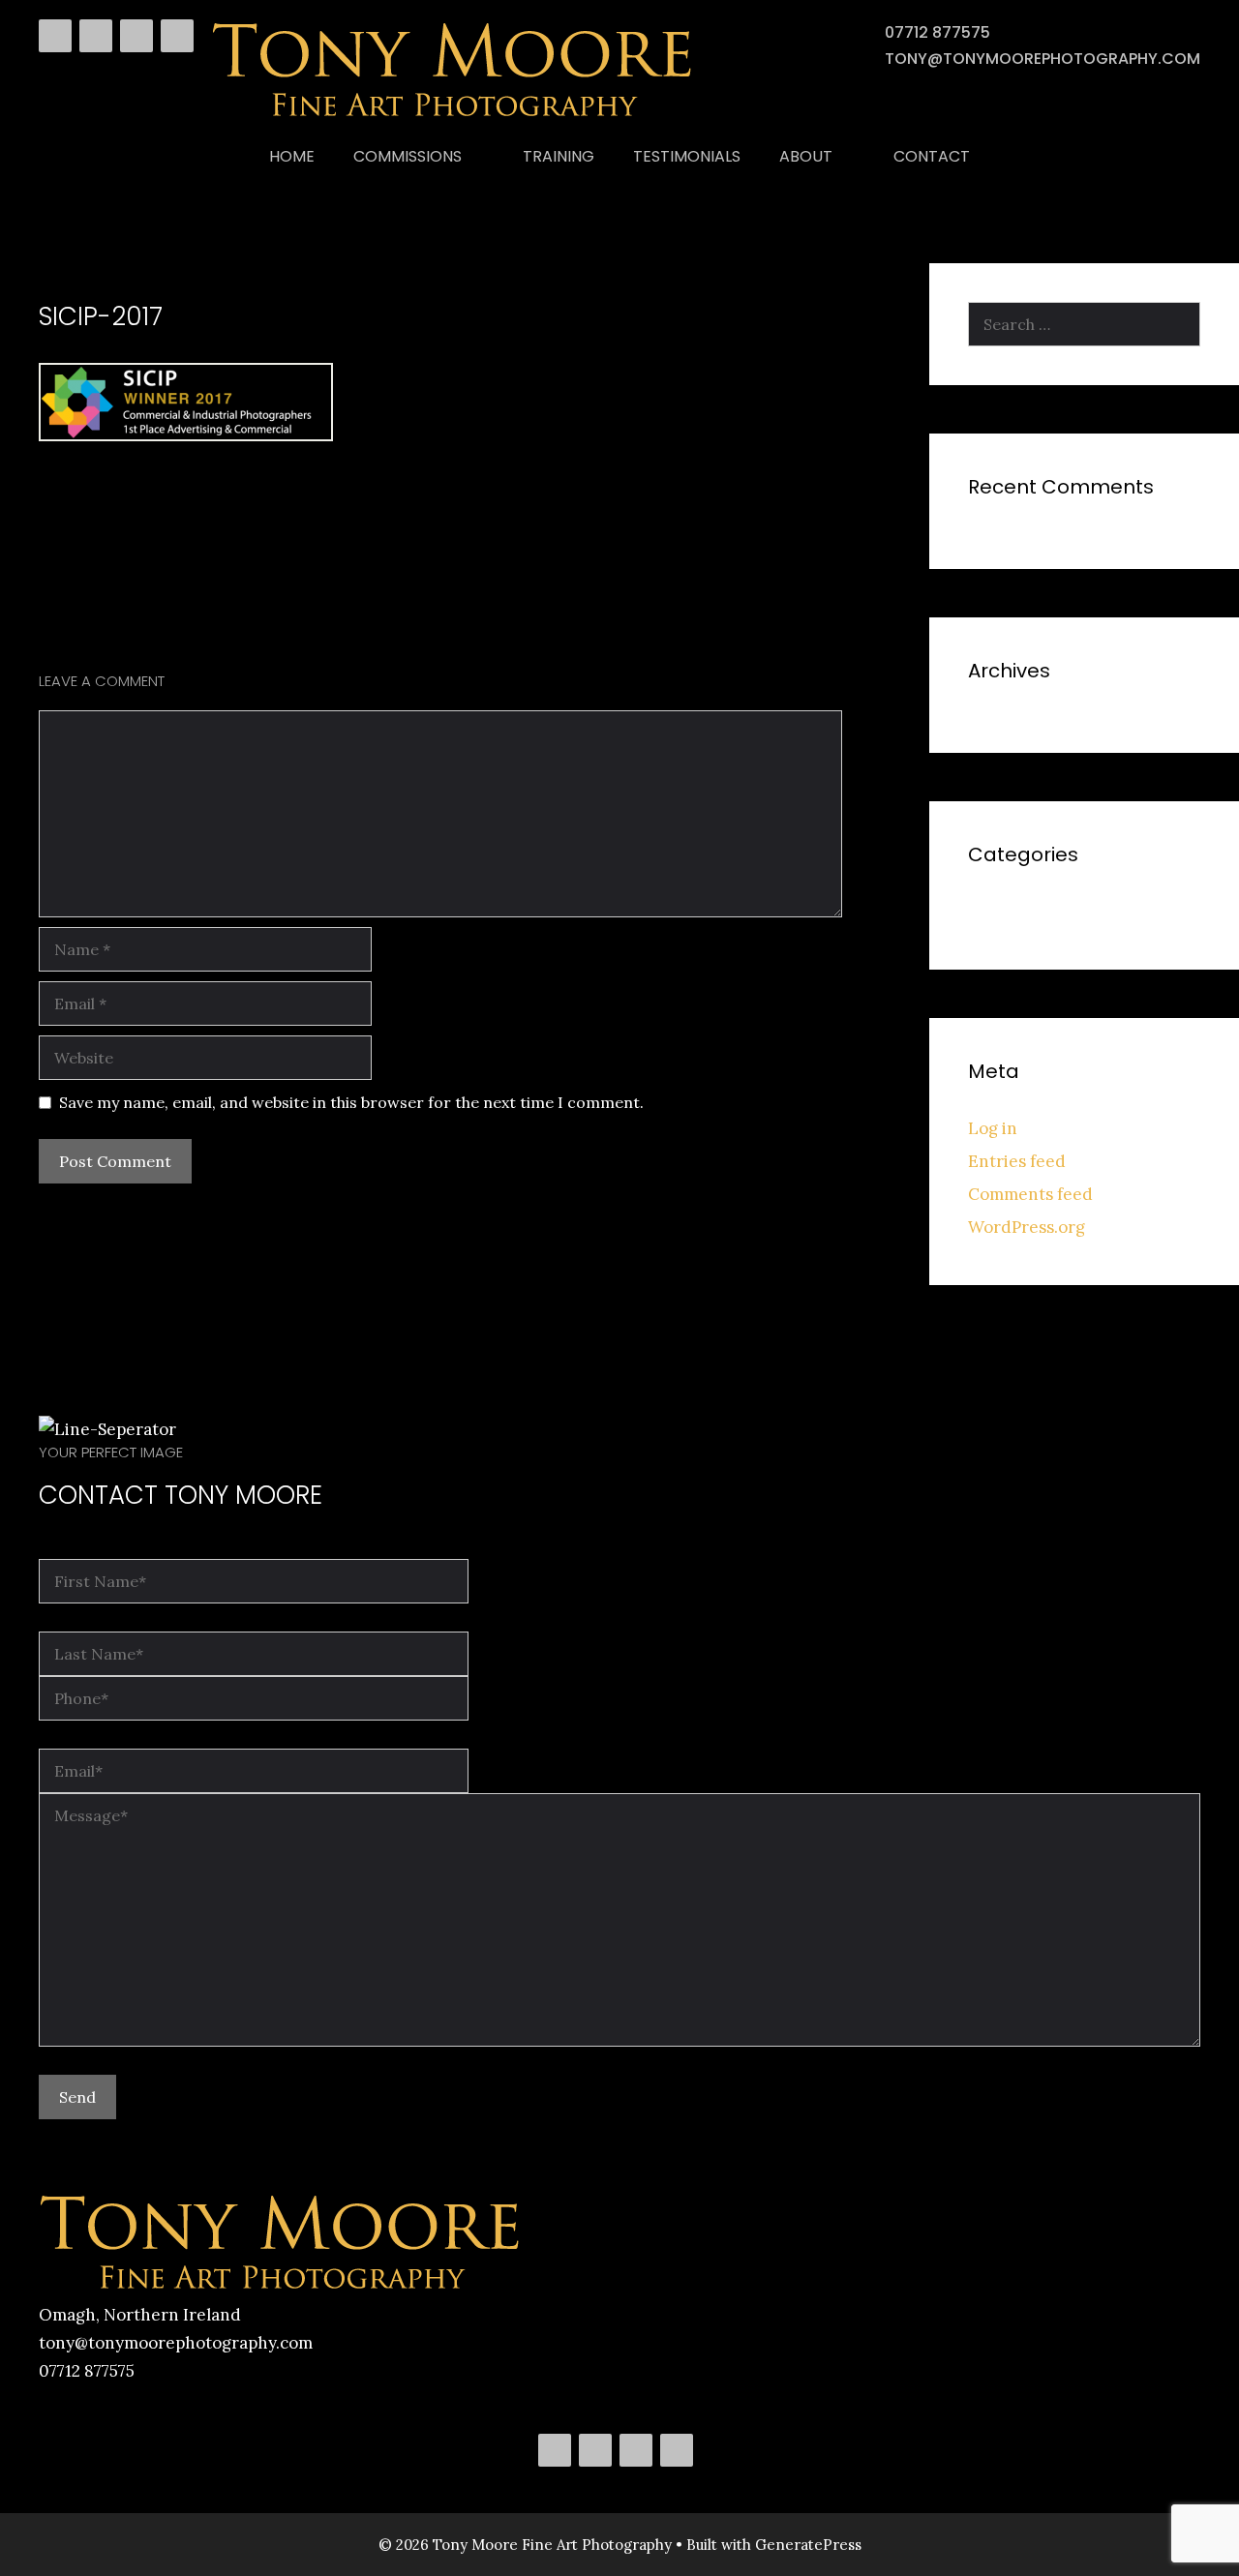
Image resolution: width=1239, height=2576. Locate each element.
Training (559, 156)
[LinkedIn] (136, 36)
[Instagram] (177, 36)
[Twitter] (96, 36)
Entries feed (1017, 1161)
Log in (993, 1128)
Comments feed (1030, 1194)
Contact (932, 156)
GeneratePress (808, 2545)
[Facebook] (55, 36)
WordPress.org (1027, 1227)
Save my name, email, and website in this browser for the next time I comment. (351, 1102)
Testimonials (687, 156)
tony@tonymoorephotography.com (1043, 59)
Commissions (408, 156)
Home (292, 156)
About (806, 156)
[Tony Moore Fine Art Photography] (453, 115)
